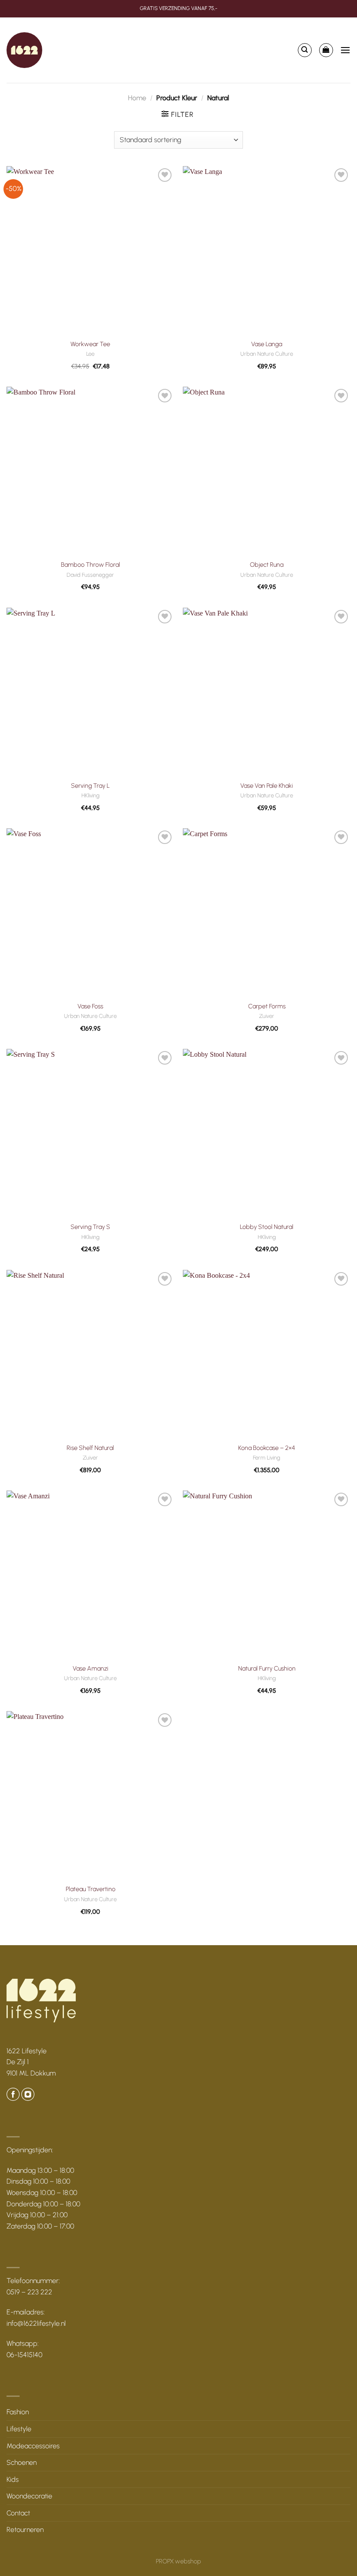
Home (137, 98)
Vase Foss (90, 1006)
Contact (18, 2513)
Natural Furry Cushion (267, 1668)
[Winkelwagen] (326, 50)
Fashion (18, 2412)
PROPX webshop (178, 2561)
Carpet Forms (267, 1006)
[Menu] (345, 50)
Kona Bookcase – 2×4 (267, 1448)
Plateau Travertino (91, 1889)
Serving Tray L (90, 786)
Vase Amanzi (91, 1668)
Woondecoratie (29, 2496)
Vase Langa (267, 344)
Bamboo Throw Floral (91, 565)
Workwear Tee (90, 344)
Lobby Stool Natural (267, 1227)
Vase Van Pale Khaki (267, 786)
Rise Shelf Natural (90, 1448)
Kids (13, 2479)
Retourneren (25, 2530)
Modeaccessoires (33, 2446)
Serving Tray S (90, 1227)
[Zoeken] (305, 50)
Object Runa (267, 565)
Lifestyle (19, 2429)
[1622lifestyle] (24, 50)
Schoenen (22, 2462)
